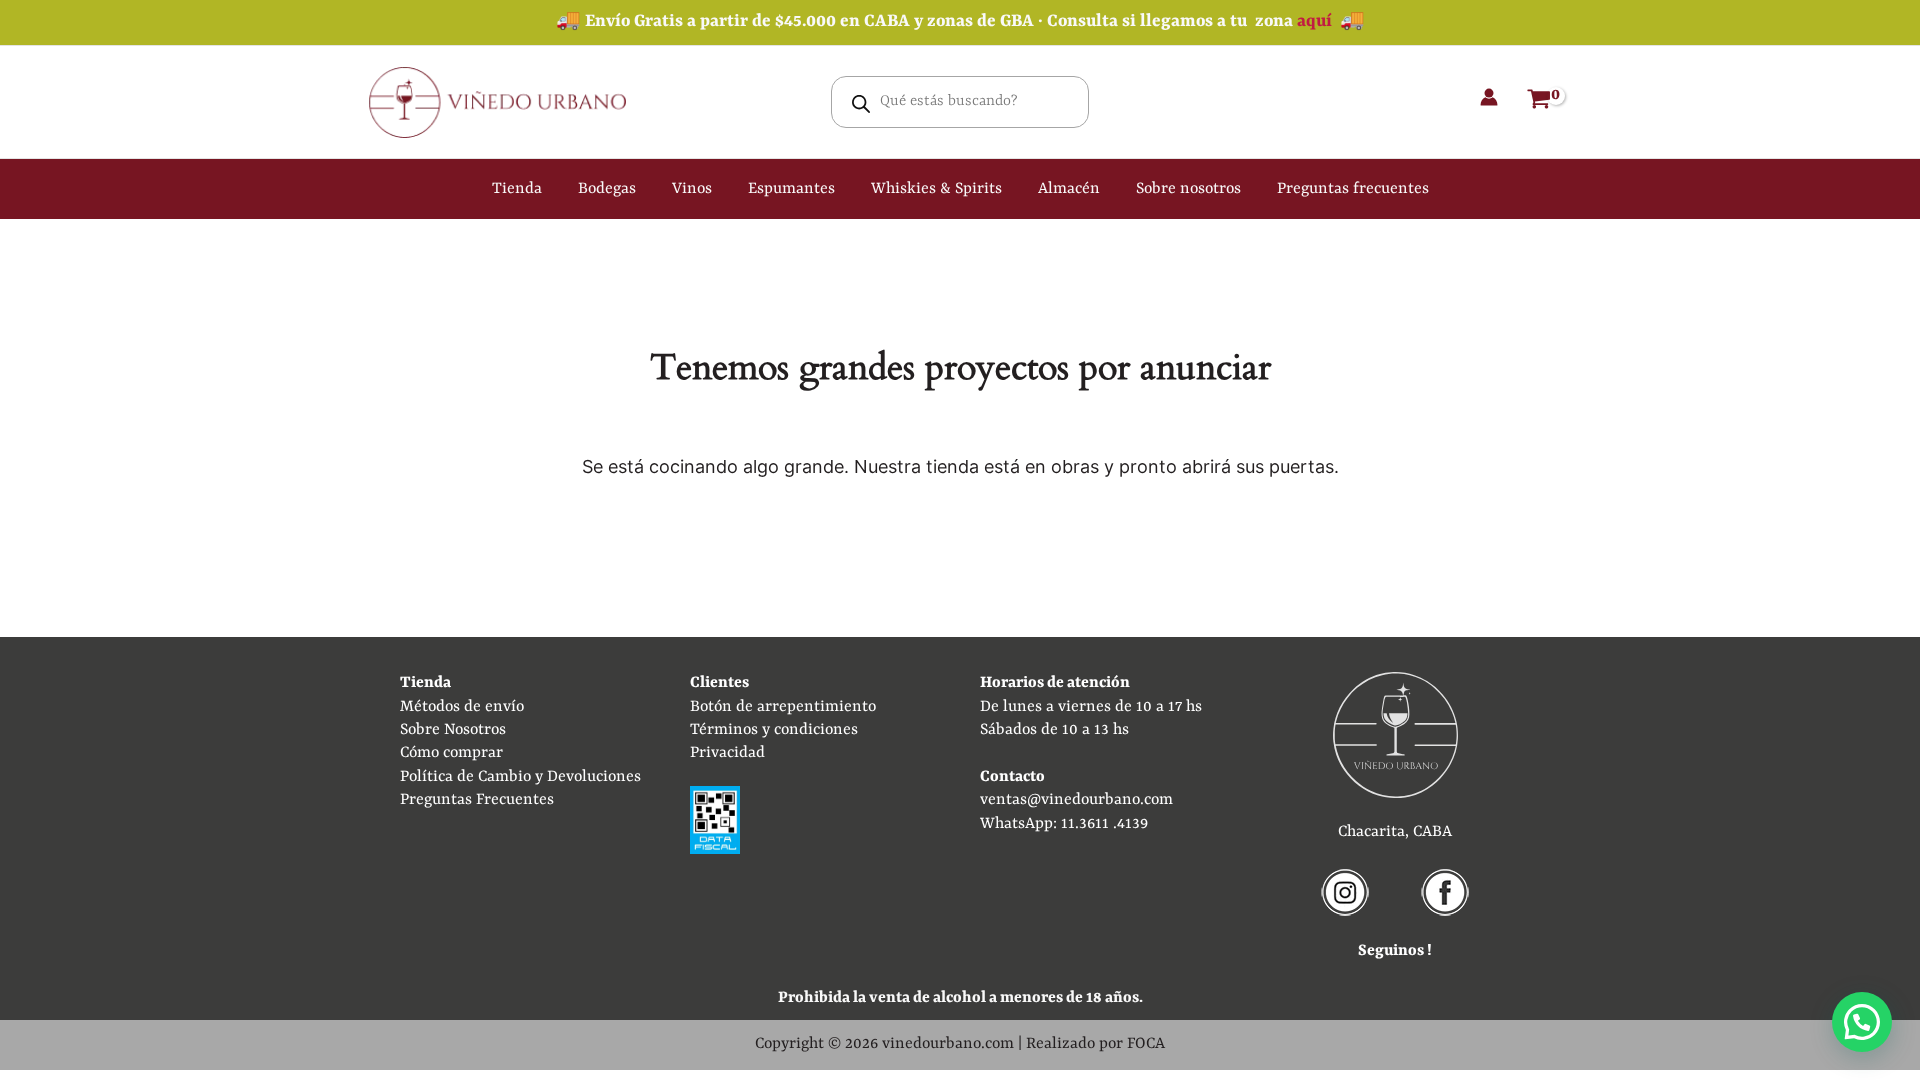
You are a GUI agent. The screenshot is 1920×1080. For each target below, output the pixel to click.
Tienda (517, 189)
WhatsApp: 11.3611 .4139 (1064, 824)
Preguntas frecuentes (1353, 189)
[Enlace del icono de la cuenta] (1489, 97)
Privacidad (727, 753)
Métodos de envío (462, 707)
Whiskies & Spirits (936, 189)
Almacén (1069, 189)
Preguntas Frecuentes (477, 800)
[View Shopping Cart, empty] (1539, 102)
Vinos (692, 189)
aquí (1314, 21)
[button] (1862, 1022)
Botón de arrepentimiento (783, 707)
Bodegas (607, 189)
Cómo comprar (451, 753)
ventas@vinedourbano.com (1076, 800)
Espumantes (791, 189)
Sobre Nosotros (453, 730)
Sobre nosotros (1188, 189)
